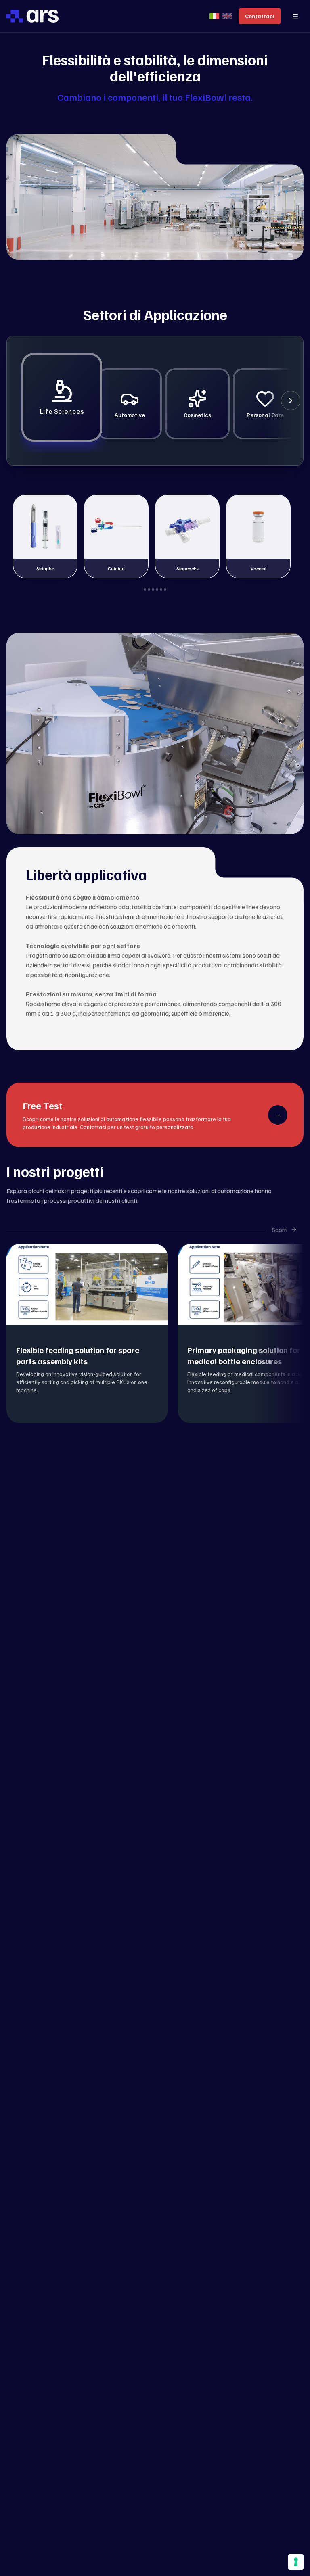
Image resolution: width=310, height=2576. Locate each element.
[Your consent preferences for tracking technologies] (296, 2562)
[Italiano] (214, 16)
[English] (227, 16)
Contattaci (260, 16)
